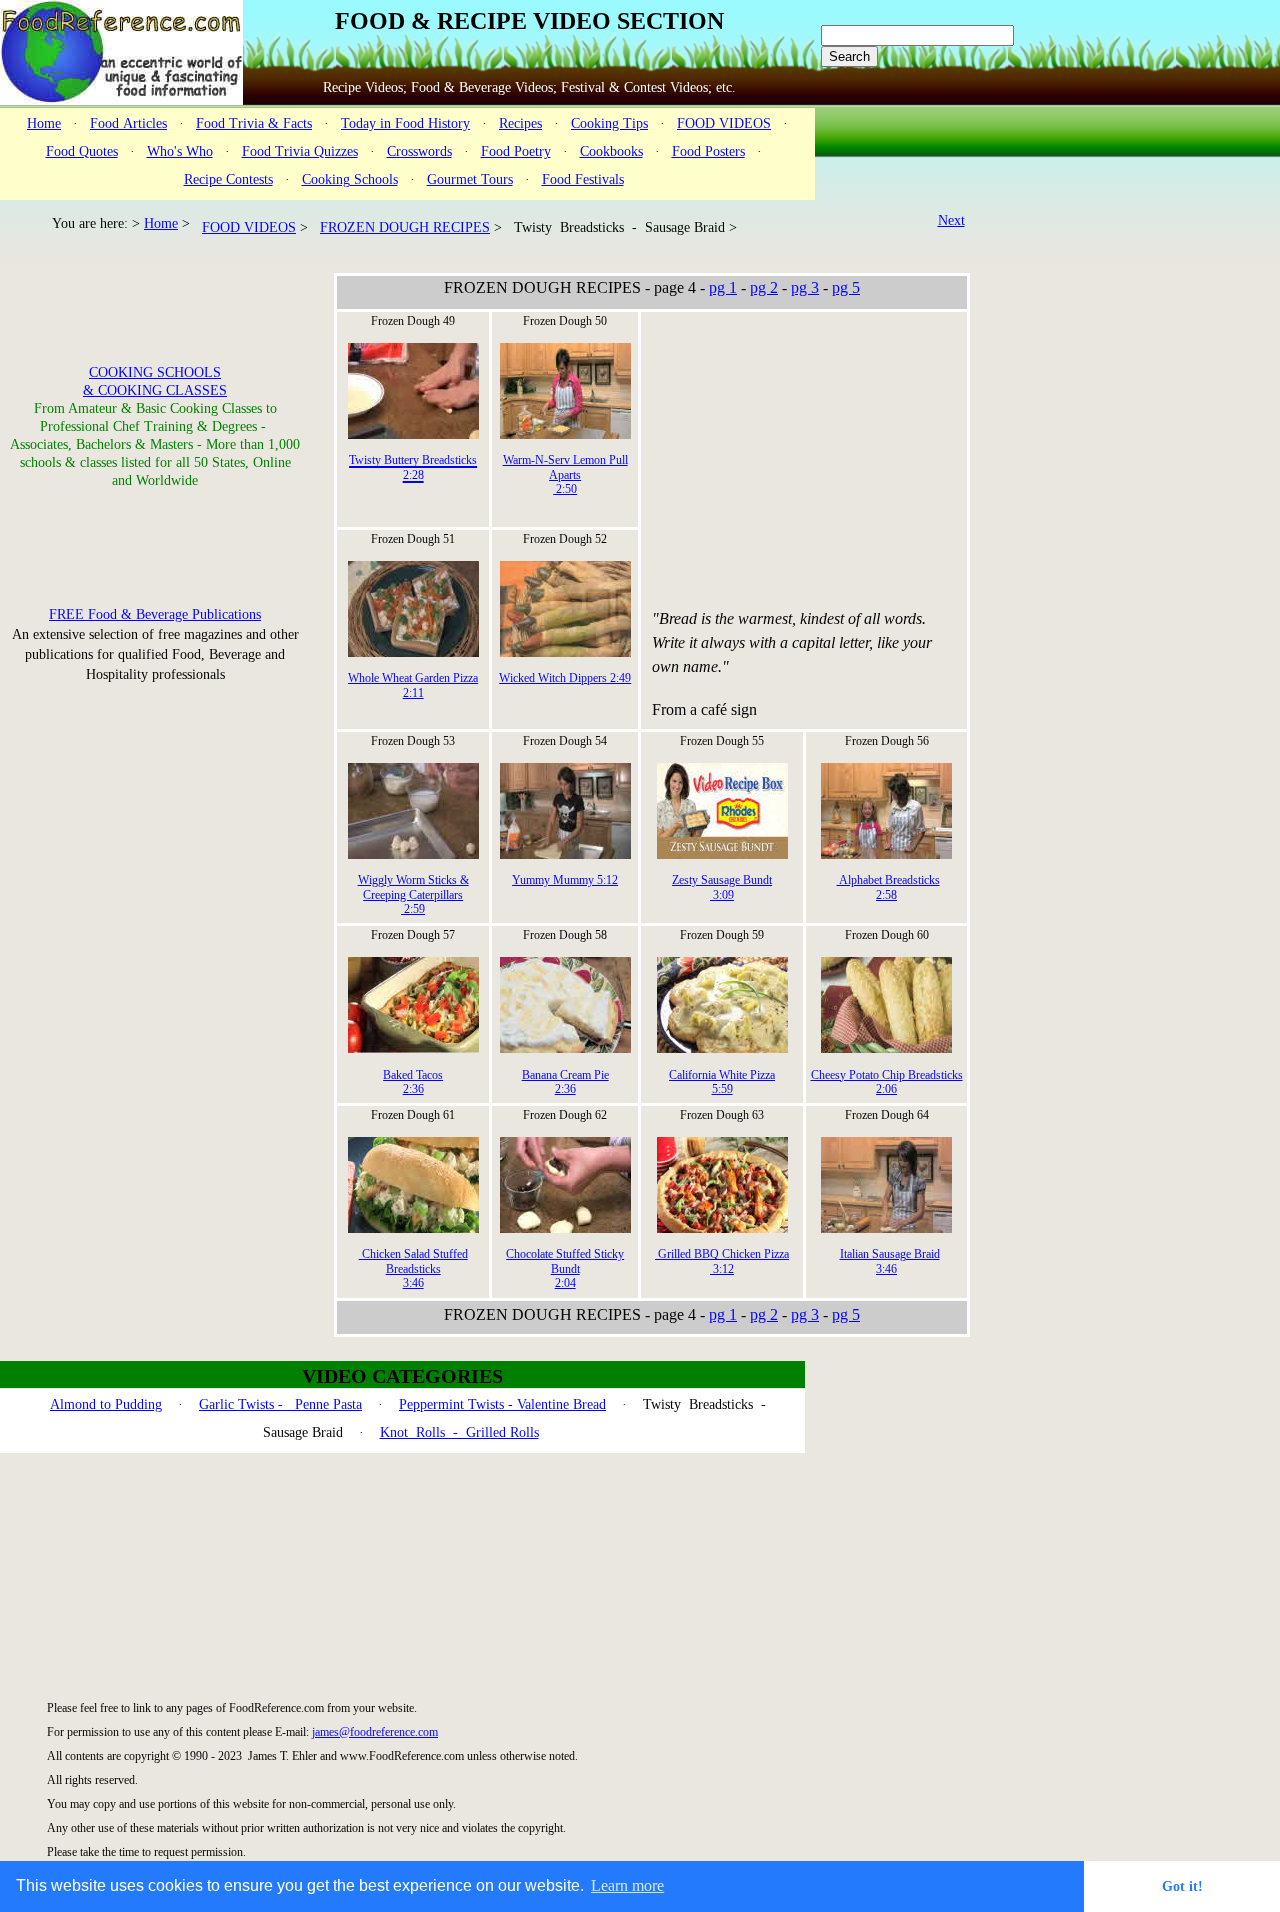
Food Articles (128, 123)
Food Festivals (583, 179)
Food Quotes (82, 151)
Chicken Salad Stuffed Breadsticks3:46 (413, 1268)
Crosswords (419, 151)
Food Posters (708, 151)
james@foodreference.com (375, 1732)
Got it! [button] (1182, 1886)
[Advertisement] (802, 458)
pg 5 (846, 287)
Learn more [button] (627, 1885)
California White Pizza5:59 (722, 1082)
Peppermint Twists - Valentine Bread (502, 1404)
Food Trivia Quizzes (300, 151)
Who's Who (180, 151)
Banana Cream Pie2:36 (565, 1082)
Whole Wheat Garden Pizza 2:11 (413, 685)
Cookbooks (611, 151)
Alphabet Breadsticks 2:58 (888, 887)
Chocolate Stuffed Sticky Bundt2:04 (565, 1268)
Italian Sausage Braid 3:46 (890, 1261)
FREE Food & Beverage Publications (155, 614)
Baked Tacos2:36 (413, 1082)
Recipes (520, 123)
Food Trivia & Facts (254, 123)
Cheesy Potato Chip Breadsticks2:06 (887, 1082)
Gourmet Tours (470, 179)
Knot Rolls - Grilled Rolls (459, 1432)
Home (44, 123)
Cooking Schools (350, 179)
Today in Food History (405, 123)
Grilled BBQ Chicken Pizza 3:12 (722, 1261)
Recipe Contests (228, 179)
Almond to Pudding (106, 1404)
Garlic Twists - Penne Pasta (280, 1404)
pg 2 (764, 287)
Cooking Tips (609, 123)
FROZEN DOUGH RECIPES (405, 227)
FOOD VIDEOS (724, 123)
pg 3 (805, 287)
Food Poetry (516, 151)
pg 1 (723, 287)
